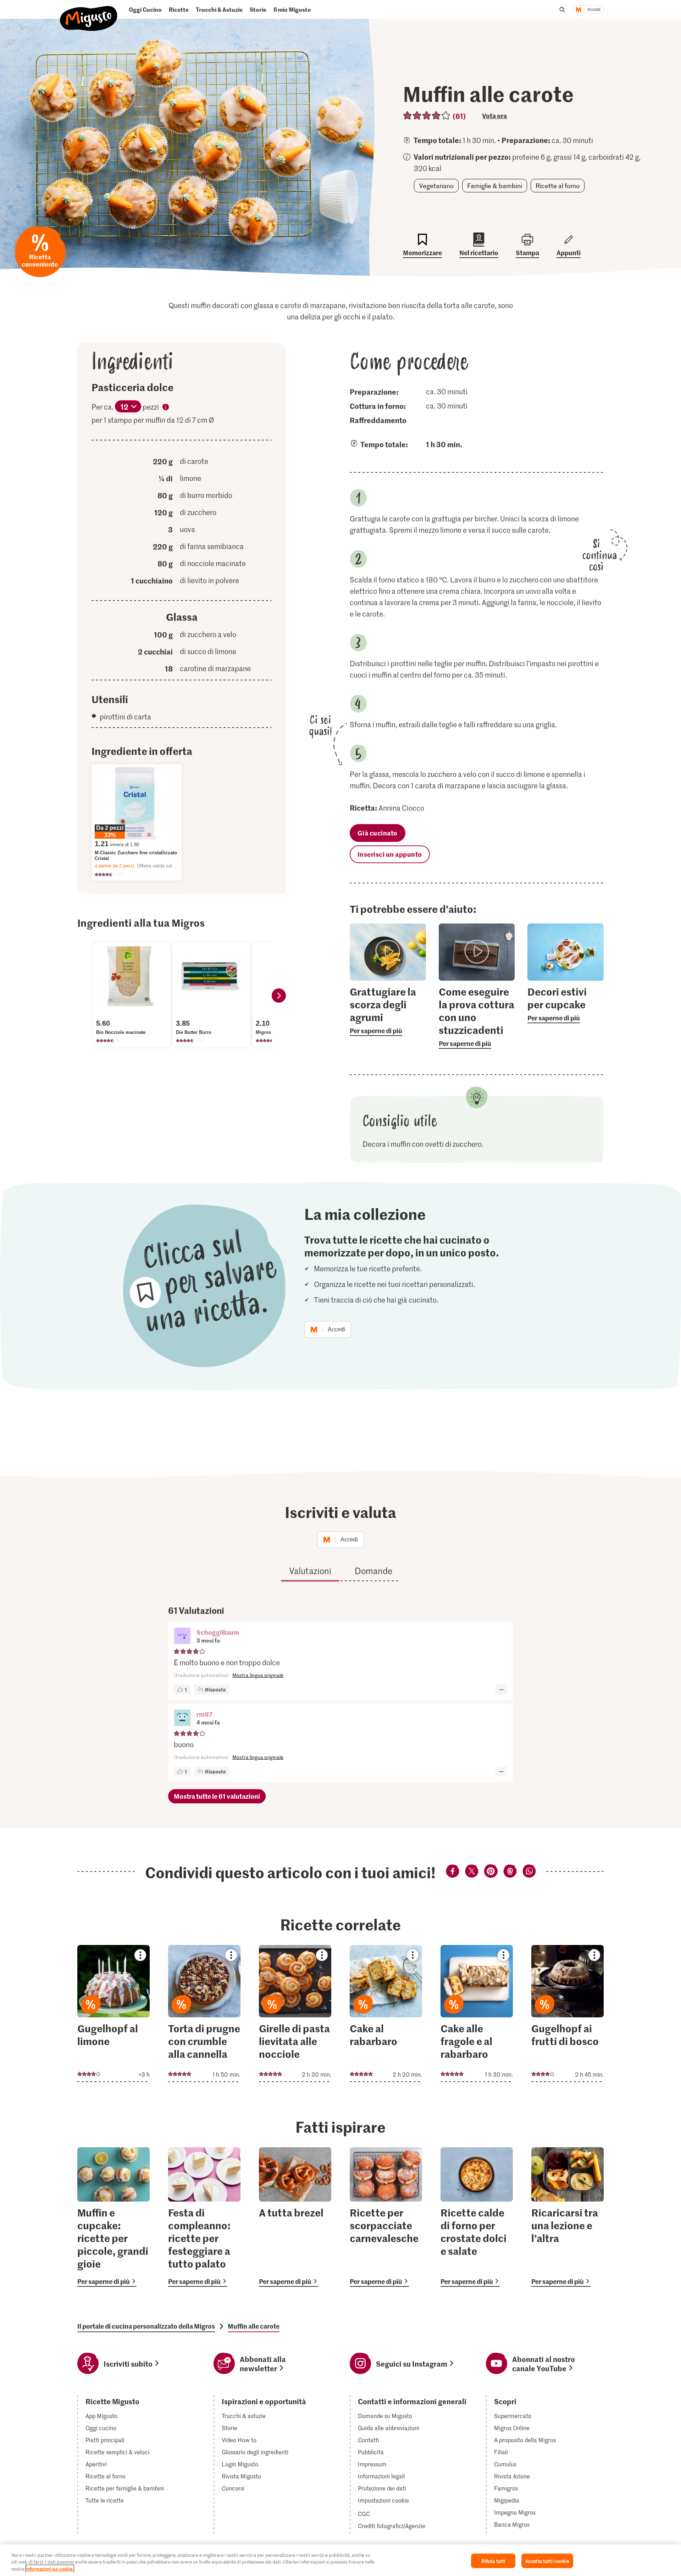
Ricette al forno (558, 186)
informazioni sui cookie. (50, 2569)
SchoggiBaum (218, 1632)
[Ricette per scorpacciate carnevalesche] (386, 2217)
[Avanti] (279, 996)
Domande (373, 1571)
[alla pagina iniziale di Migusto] (89, 13)
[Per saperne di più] (388, 1010)
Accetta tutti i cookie (547, 2561)
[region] (340, 2560)
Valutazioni (310, 1571)
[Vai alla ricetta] (113, 2013)
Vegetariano (436, 186)
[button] (182, 1637)
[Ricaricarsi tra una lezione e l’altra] (567, 2217)
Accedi (594, 10)
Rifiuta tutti (493, 2561)
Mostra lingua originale (258, 1675)
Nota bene (166, 408)
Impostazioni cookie (383, 2500)
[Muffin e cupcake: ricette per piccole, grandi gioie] (113, 2217)
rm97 (204, 1714)
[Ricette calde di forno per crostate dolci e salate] (477, 2217)
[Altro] (501, 1689)
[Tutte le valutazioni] (427, 116)
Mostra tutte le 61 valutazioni (217, 1796)
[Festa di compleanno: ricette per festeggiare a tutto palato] (204, 2217)
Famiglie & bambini (495, 186)
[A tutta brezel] (295, 2217)
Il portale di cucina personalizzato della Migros (146, 2326)
